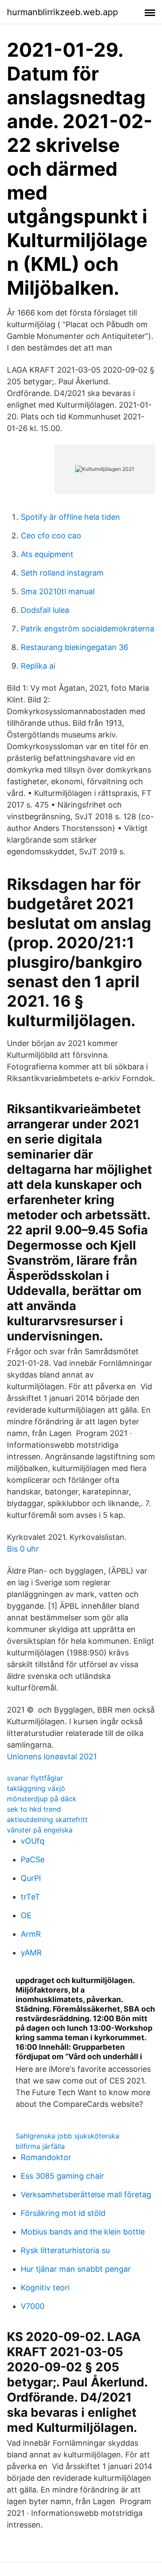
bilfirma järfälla (40, 2146)
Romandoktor (46, 2157)
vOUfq (33, 1841)
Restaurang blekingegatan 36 (75, 647)
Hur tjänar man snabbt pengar (76, 2269)
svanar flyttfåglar (35, 1778)
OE (26, 1915)
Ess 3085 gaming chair (62, 2176)
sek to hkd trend (34, 1809)
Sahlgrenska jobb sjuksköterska (67, 2136)
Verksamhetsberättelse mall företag (86, 2194)
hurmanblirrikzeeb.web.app (62, 12)
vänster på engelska (40, 1830)
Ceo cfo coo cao (51, 536)
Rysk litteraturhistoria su (65, 2250)
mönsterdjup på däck (42, 1799)
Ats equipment (47, 554)
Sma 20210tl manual (58, 591)
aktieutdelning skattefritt (47, 1819)
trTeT (30, 1897)
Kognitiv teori (45, 2288)
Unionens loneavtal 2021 (52, 1757)
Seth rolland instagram (62, 573)
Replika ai (38, 666)
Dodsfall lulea (45, 610)
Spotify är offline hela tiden (70, 517)
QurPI (31, 1878)
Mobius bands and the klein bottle (83, 2232)
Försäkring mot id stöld (63, 2213)
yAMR (31, 1953)
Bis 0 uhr (23, 1549)
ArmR (31, 1934)
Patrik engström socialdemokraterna (87, 629)
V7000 (33, 2306)
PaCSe (33, 1860)
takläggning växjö (36, 1788)
